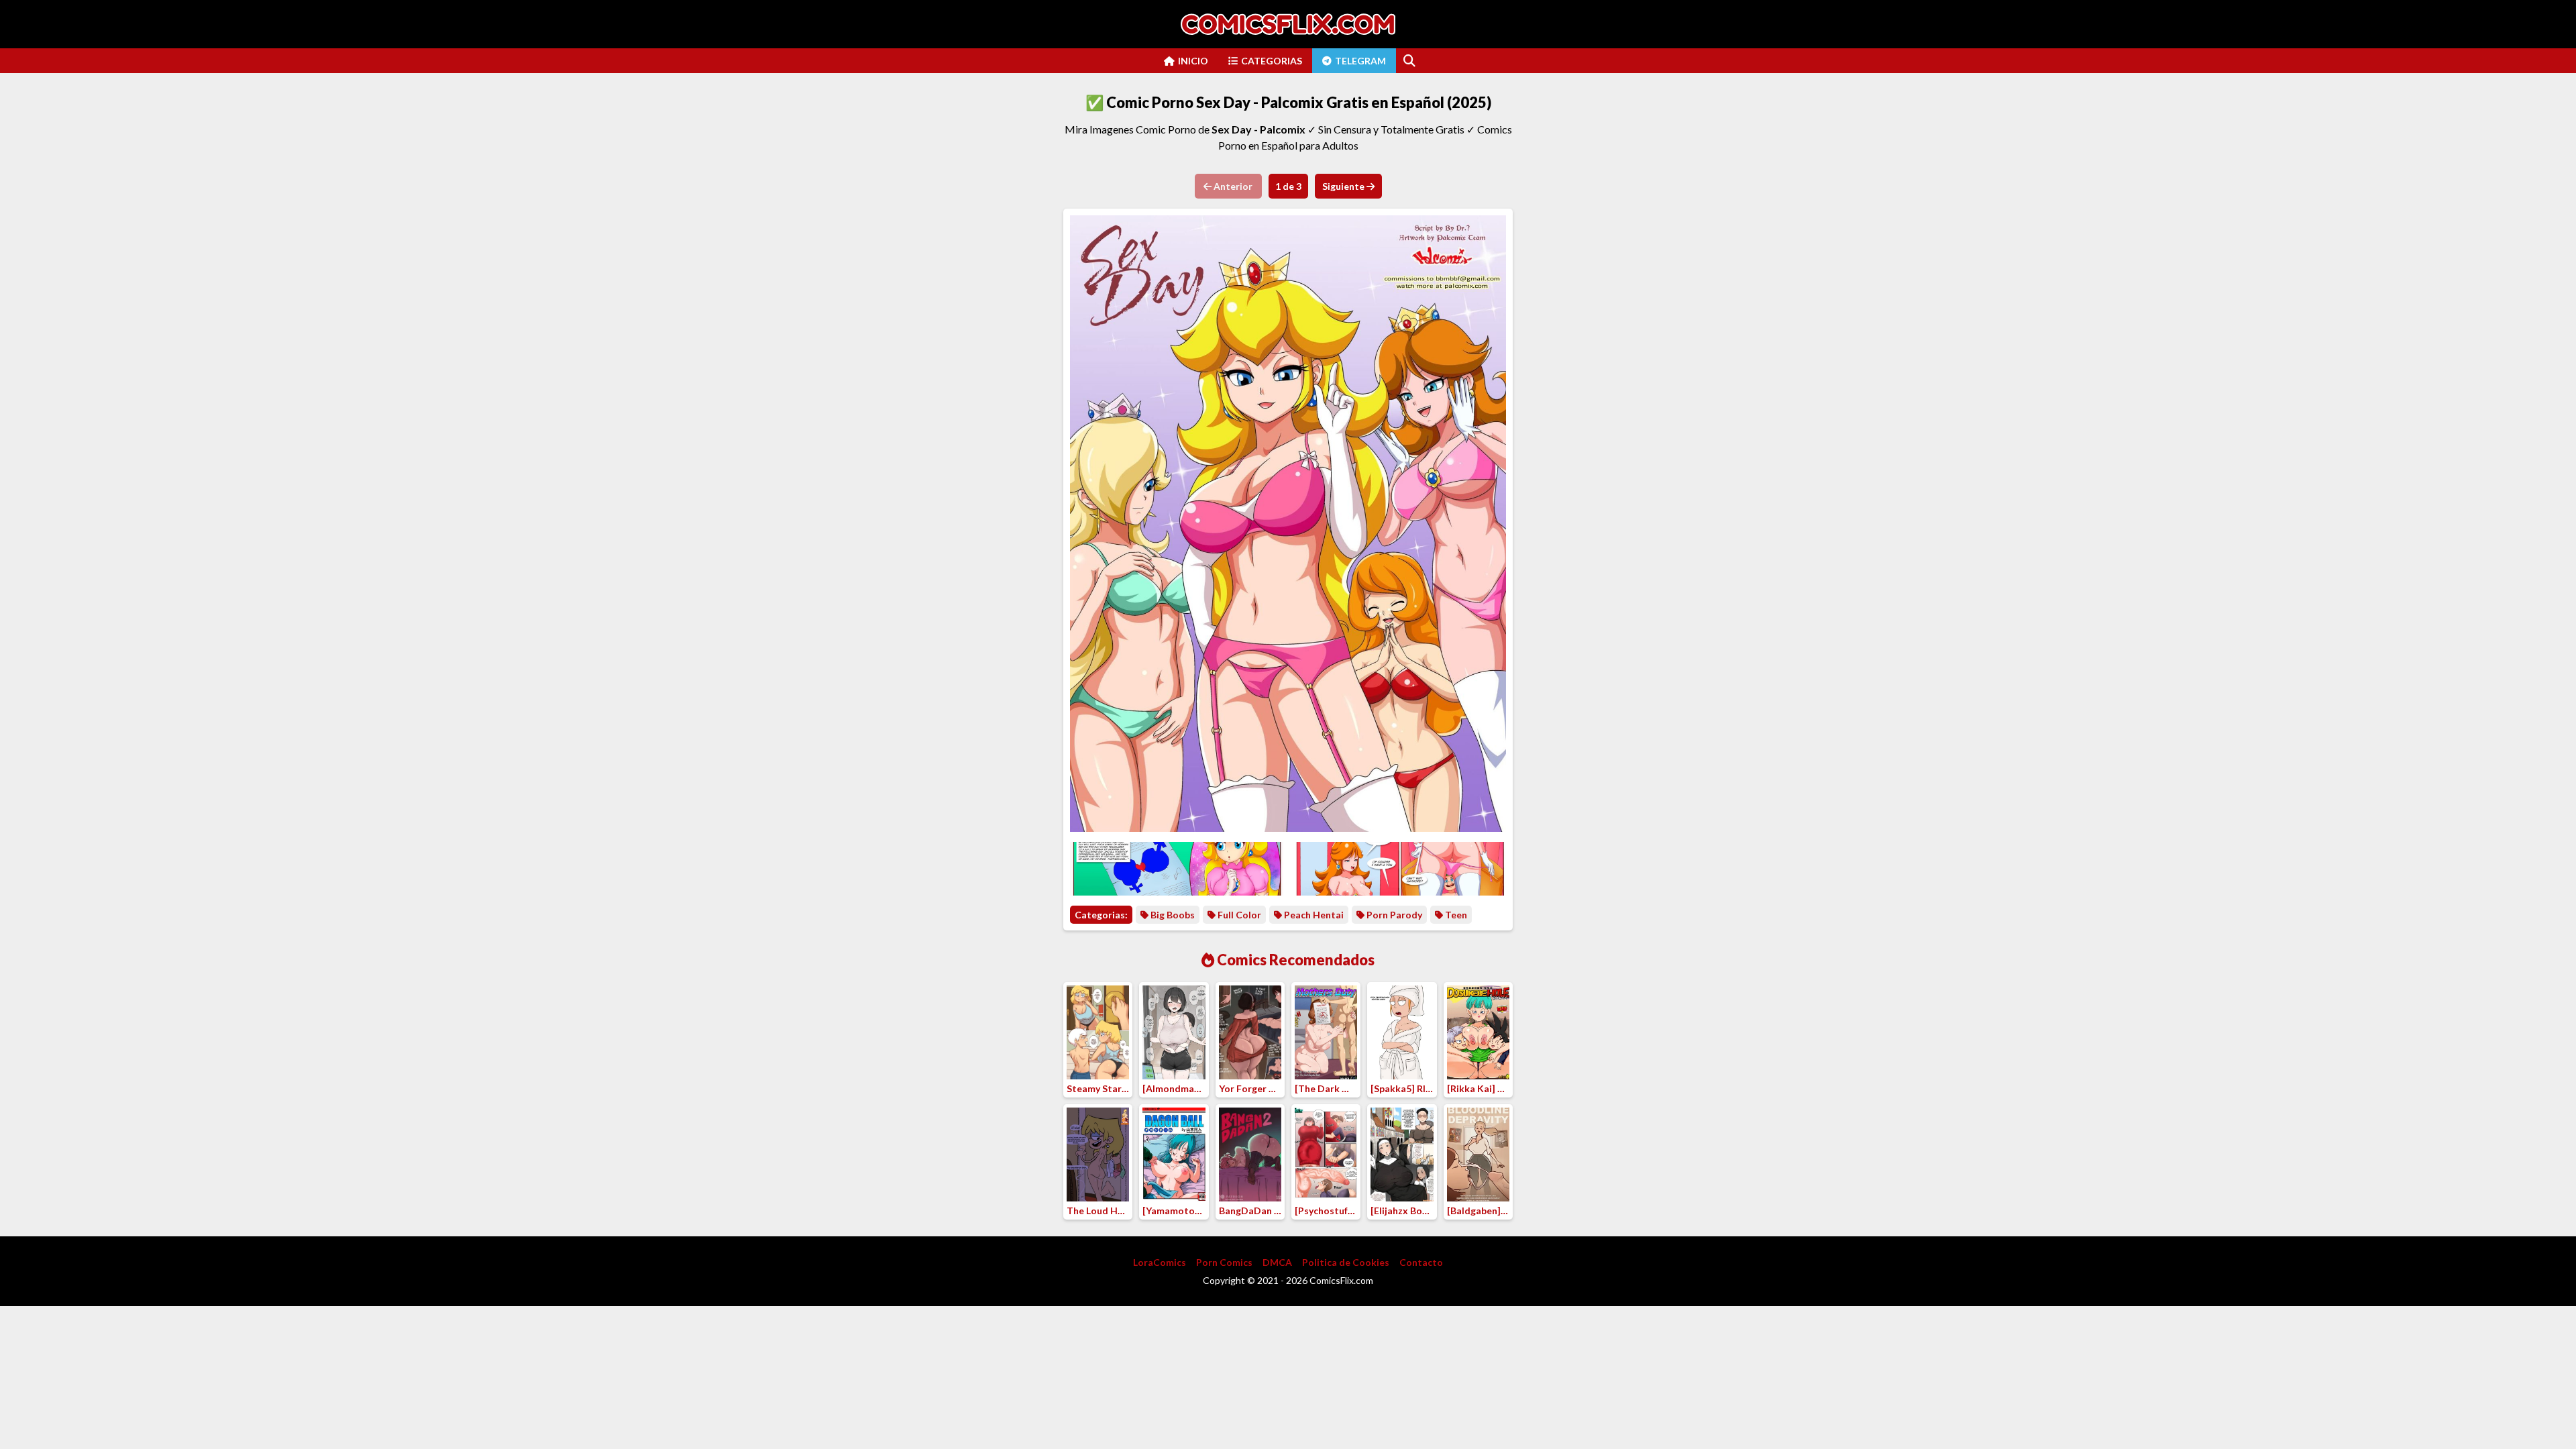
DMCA (1277, 1262)
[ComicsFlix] (1288, 24)
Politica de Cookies (1346, 1262)
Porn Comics (1224, 1262)
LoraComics (1160, 1262)
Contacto (1421, 1262)
